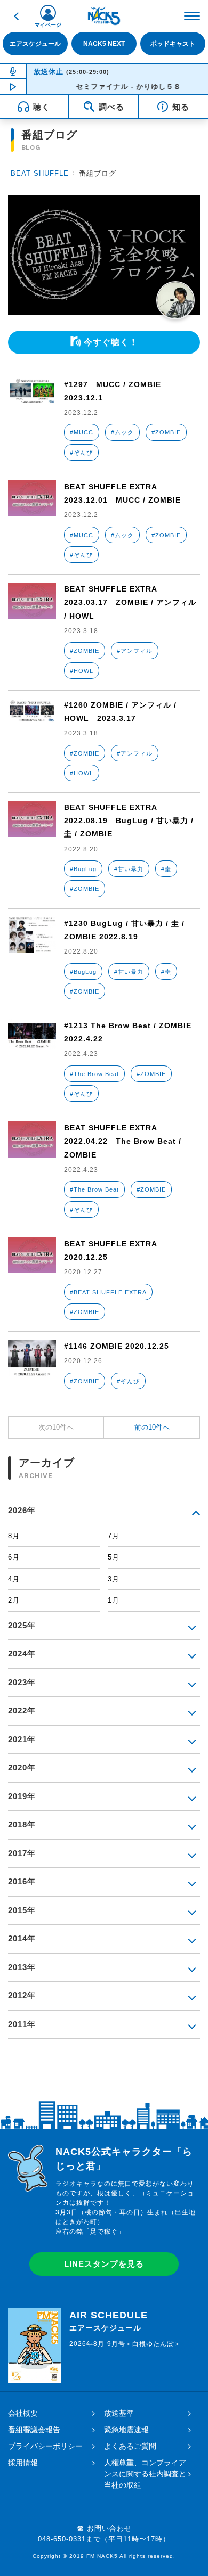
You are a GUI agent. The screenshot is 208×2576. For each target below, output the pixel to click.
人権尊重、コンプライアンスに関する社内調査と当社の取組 (145, 2474)
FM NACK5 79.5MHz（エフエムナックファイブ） (104, 16)
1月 (114, 1600)
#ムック (122, 432)
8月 (14, 1536)
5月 (114, 1557)
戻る (16, 16)
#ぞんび (81, 453)
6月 (14, 1557)
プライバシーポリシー (45, 2446)
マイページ (48, 25)
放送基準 (119, 2413)
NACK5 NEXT (104, 44)
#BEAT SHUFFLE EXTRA (108, 1292)
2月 (14, 1600)
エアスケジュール (35, 44)
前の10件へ (152, 1427)
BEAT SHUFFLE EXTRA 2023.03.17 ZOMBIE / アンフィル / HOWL (130, 602)
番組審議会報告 (34, 2430)
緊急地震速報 (126, 2430)
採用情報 (23, 2463)
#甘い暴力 (129, 869)
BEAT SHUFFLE (40, 173)
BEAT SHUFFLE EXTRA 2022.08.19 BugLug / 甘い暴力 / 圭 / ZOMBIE (129, 821)
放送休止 (49, 72)
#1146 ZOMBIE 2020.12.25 (117, 1346)
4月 (14, 1579)
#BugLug (83, 869)
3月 (114, 1579)
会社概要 (23, 2413)
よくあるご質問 (130, 2446)
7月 (114, 1536)
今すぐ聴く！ (111, 342)
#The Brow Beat (94, 1074)
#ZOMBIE (166, 432)
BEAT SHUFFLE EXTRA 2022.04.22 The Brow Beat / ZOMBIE (123, 1141)
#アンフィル (135, 651)
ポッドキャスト (173, 44)
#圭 (166, 869)
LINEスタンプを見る (104, 2264)
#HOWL (82, 671)
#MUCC (82, 432)
